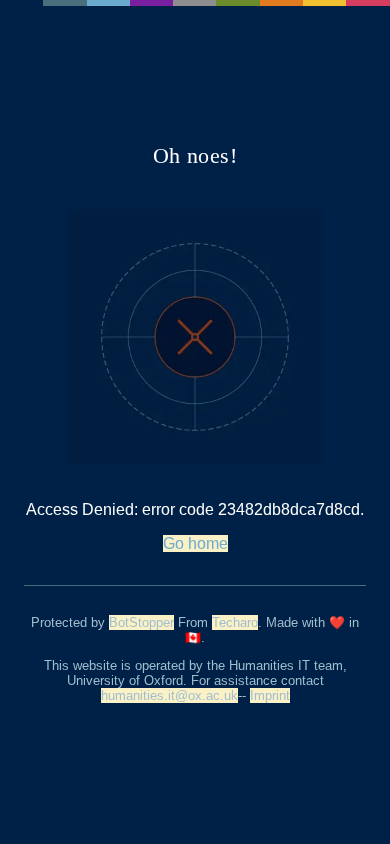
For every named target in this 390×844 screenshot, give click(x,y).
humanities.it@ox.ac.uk (169, 695)
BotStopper (141, 622)
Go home (195, 543)
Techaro (235, 622)
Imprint (270, 695)
